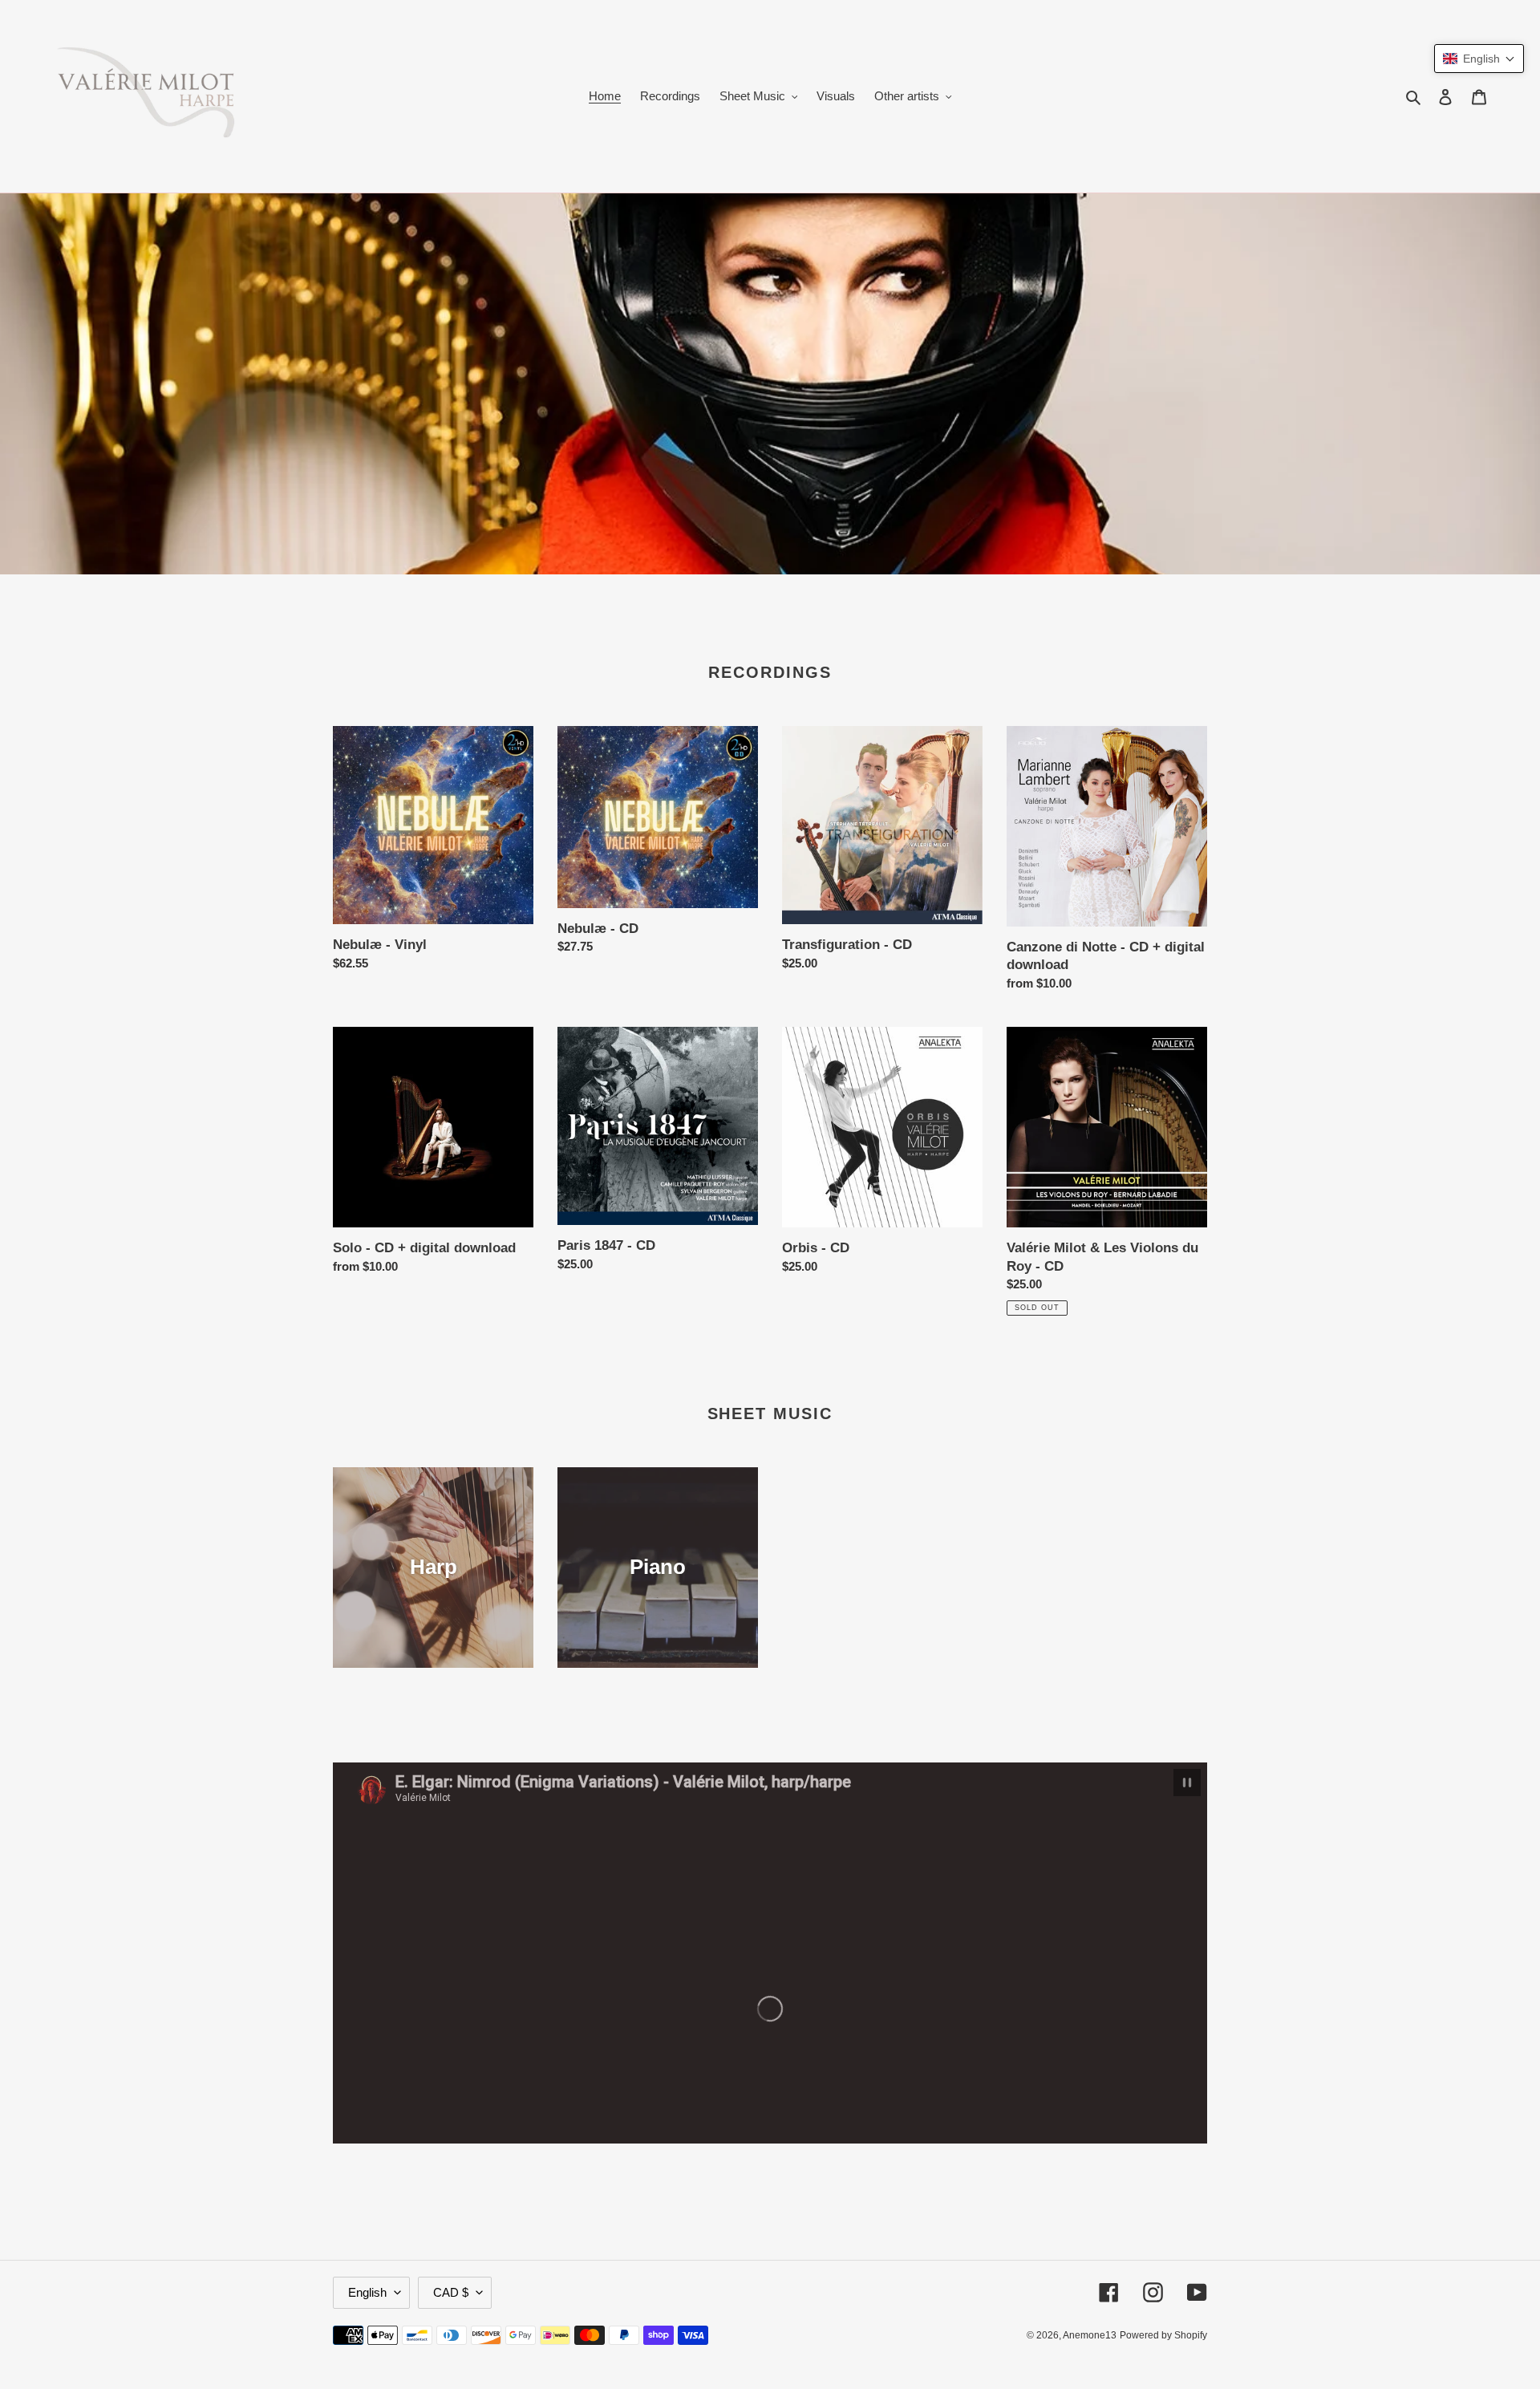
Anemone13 (1090, 2335)
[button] (1479, 59)
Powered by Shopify (1163, 2335)
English (367, 2292)
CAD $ (451, 2292)
